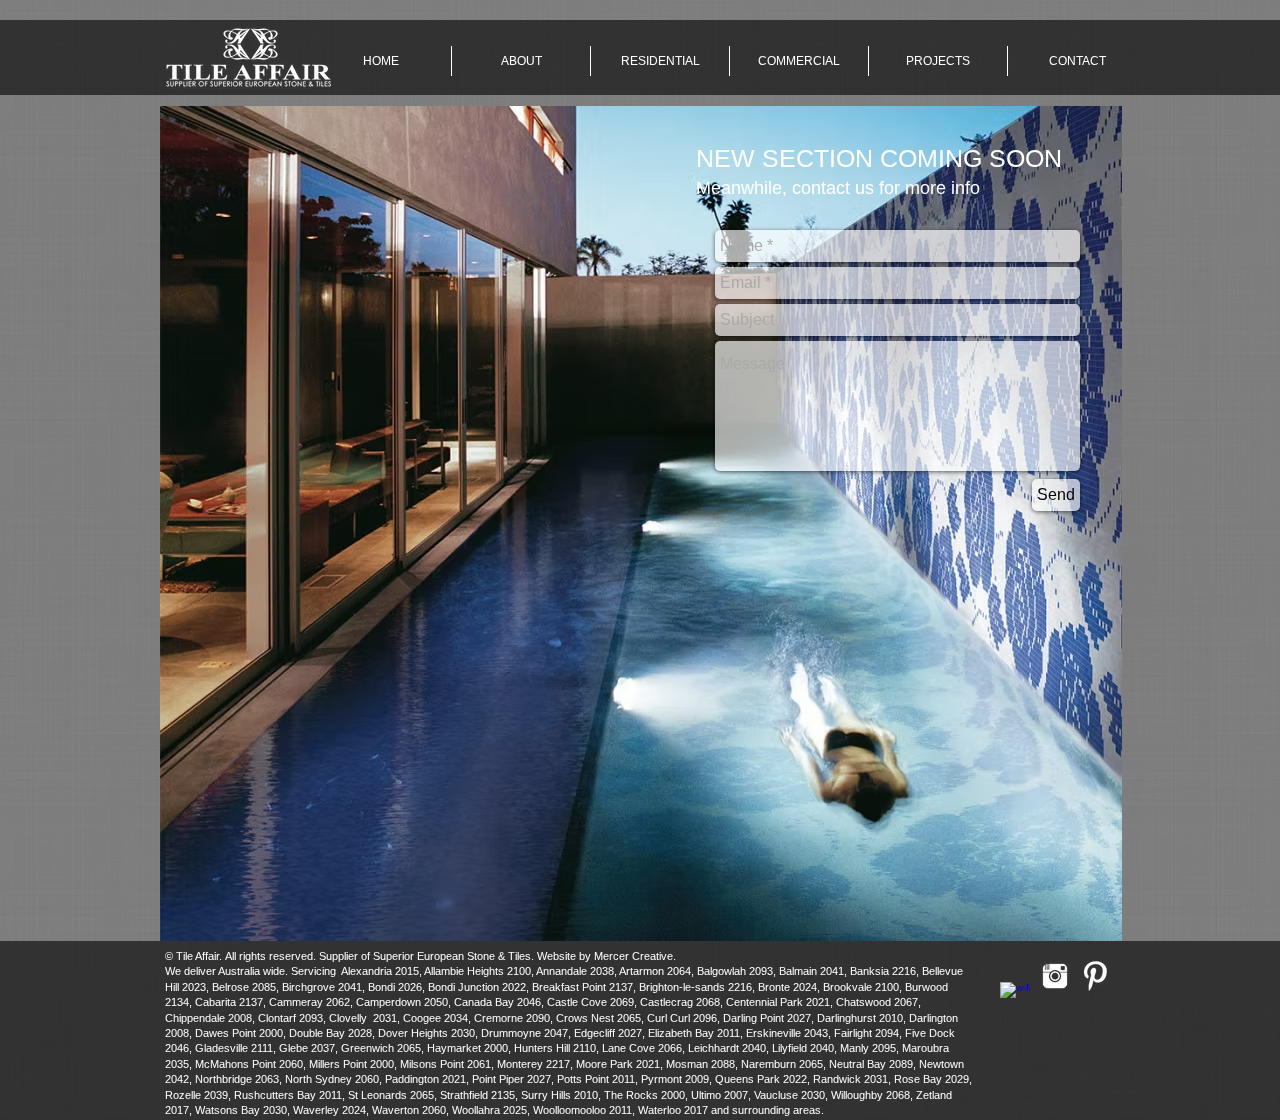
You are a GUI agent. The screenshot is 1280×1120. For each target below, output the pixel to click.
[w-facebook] (1015, 997)
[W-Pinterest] (1095, 976)
